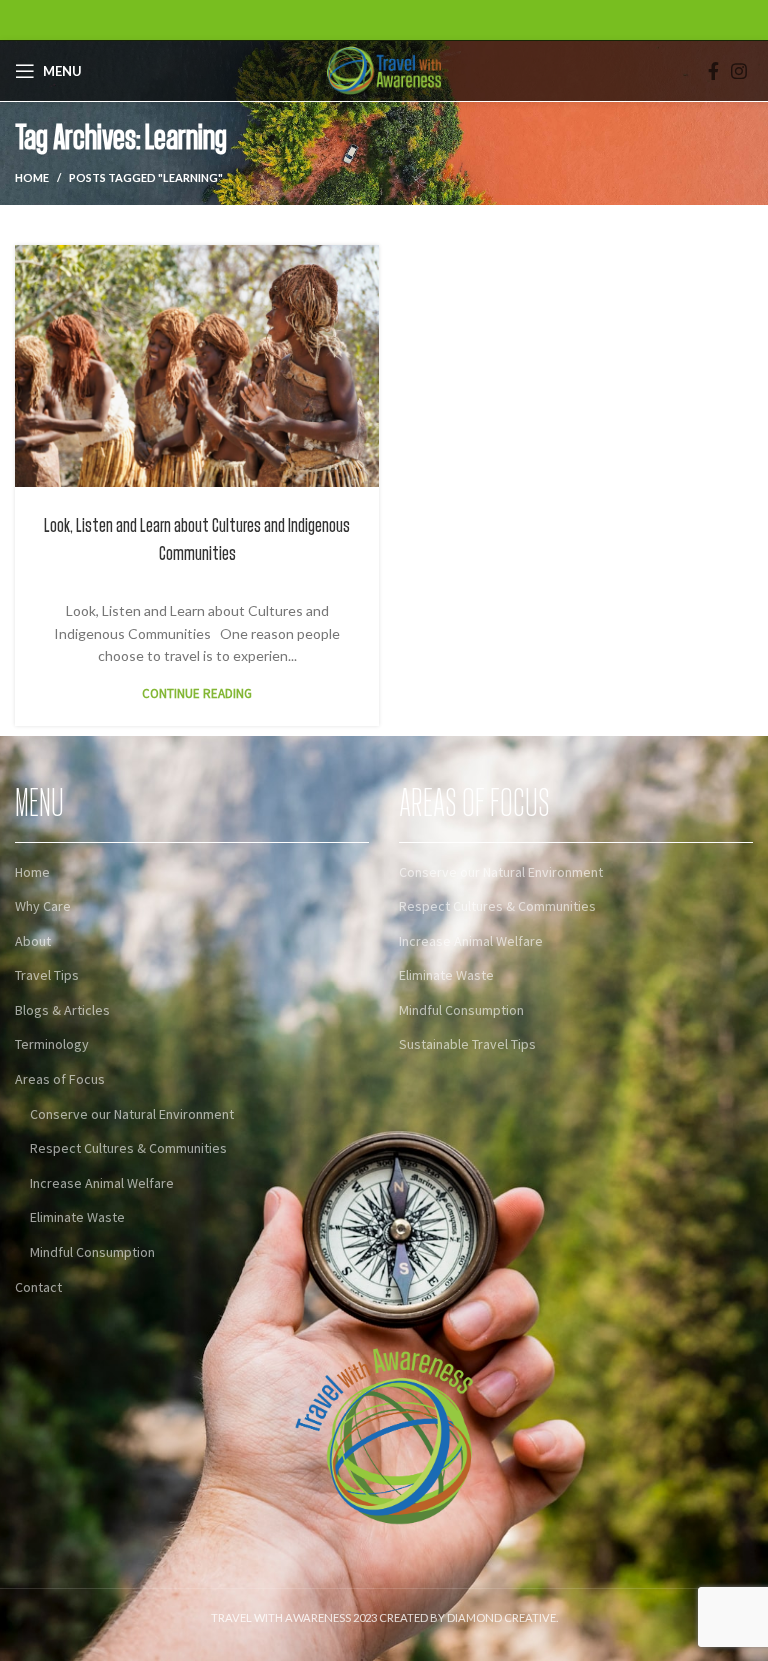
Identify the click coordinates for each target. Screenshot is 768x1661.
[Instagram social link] (739, 71)
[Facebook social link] (713, 71)
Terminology (52, 1044)
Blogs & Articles (62, 1010)
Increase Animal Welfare (102, 1183)
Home (32, 177)
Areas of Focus (60, 1079)
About (33, 941)
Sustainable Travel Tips (467, 1044)
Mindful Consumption (92, 1252)
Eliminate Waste (77, 1217)
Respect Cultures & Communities (128, 1148)
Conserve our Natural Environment (132, 1114)
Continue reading (197, 693)
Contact (38, 1287)
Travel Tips (47, 975)
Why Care (43, 906)
